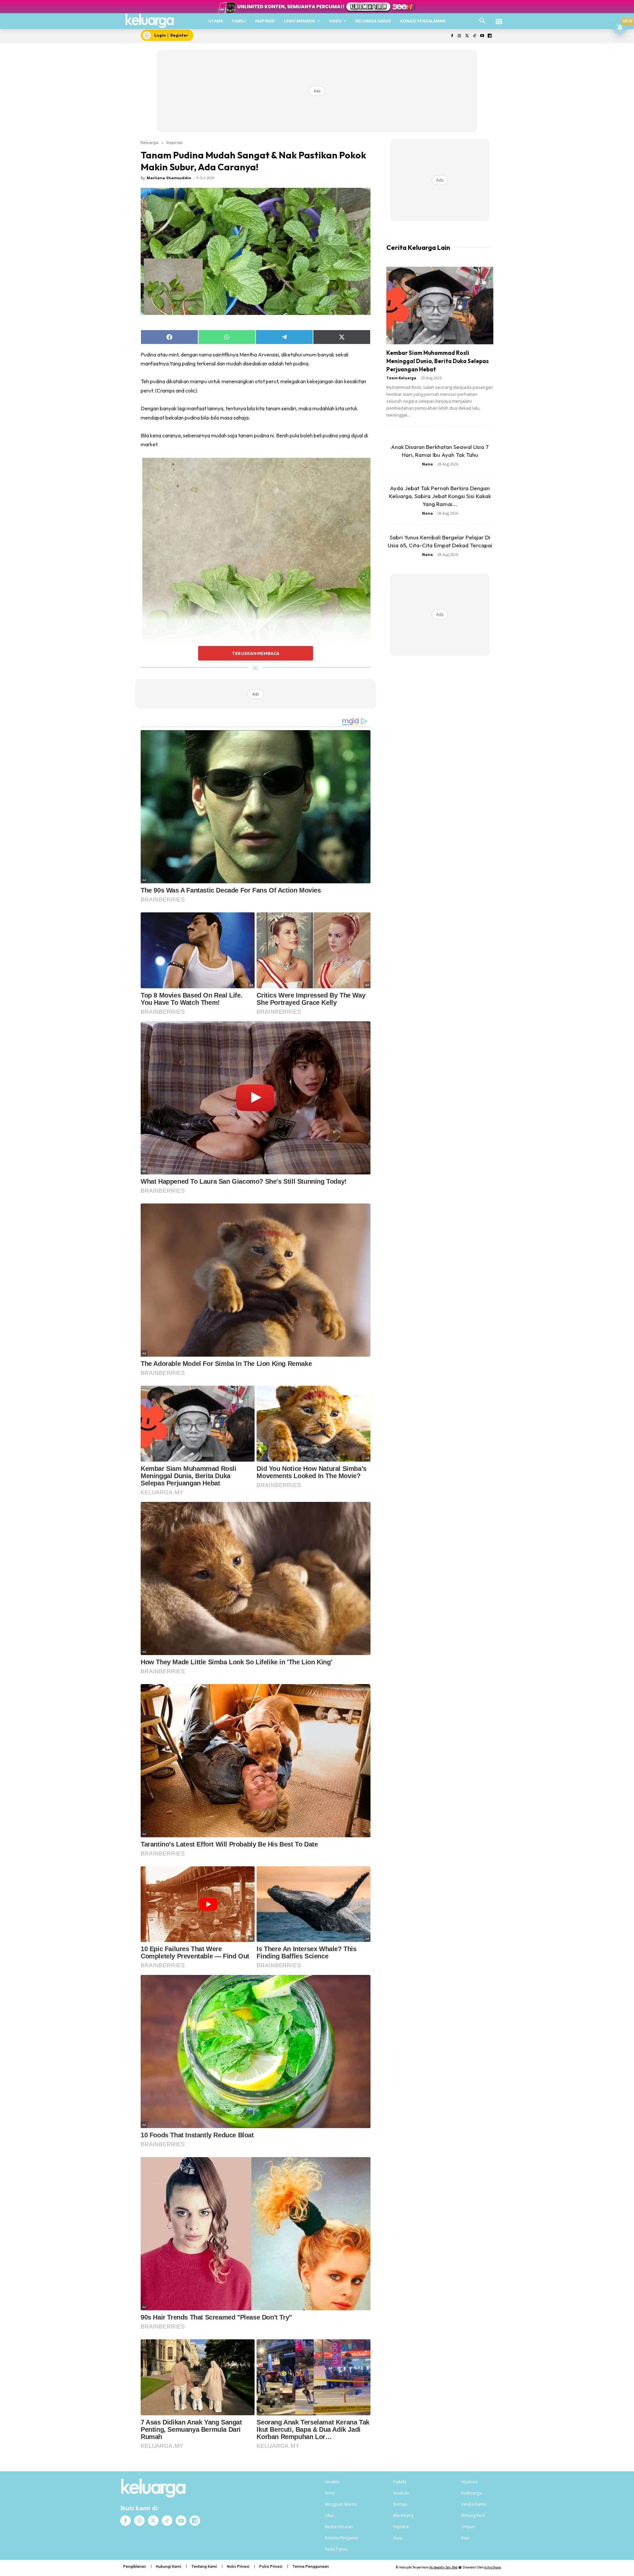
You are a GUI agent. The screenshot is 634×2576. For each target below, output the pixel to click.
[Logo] (150, 21)
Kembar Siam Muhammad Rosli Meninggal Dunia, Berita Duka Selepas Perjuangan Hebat (438, 361)
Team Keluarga (401, 378)
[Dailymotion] (490, 36)
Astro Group (493, 2567)
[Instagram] (459, 36)
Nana (427, 464)
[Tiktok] (475, 36)
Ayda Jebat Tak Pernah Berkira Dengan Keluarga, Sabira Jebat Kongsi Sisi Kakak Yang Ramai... (440, 496)
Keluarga (150, 142)
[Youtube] (482, 36)
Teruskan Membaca (256, 653)
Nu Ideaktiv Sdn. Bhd (443, 2567)
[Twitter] (467, 36)
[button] (482, 21)
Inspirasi (175, 142)
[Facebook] (452, 36)
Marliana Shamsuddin (169, 178)
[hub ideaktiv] (499, 18)
